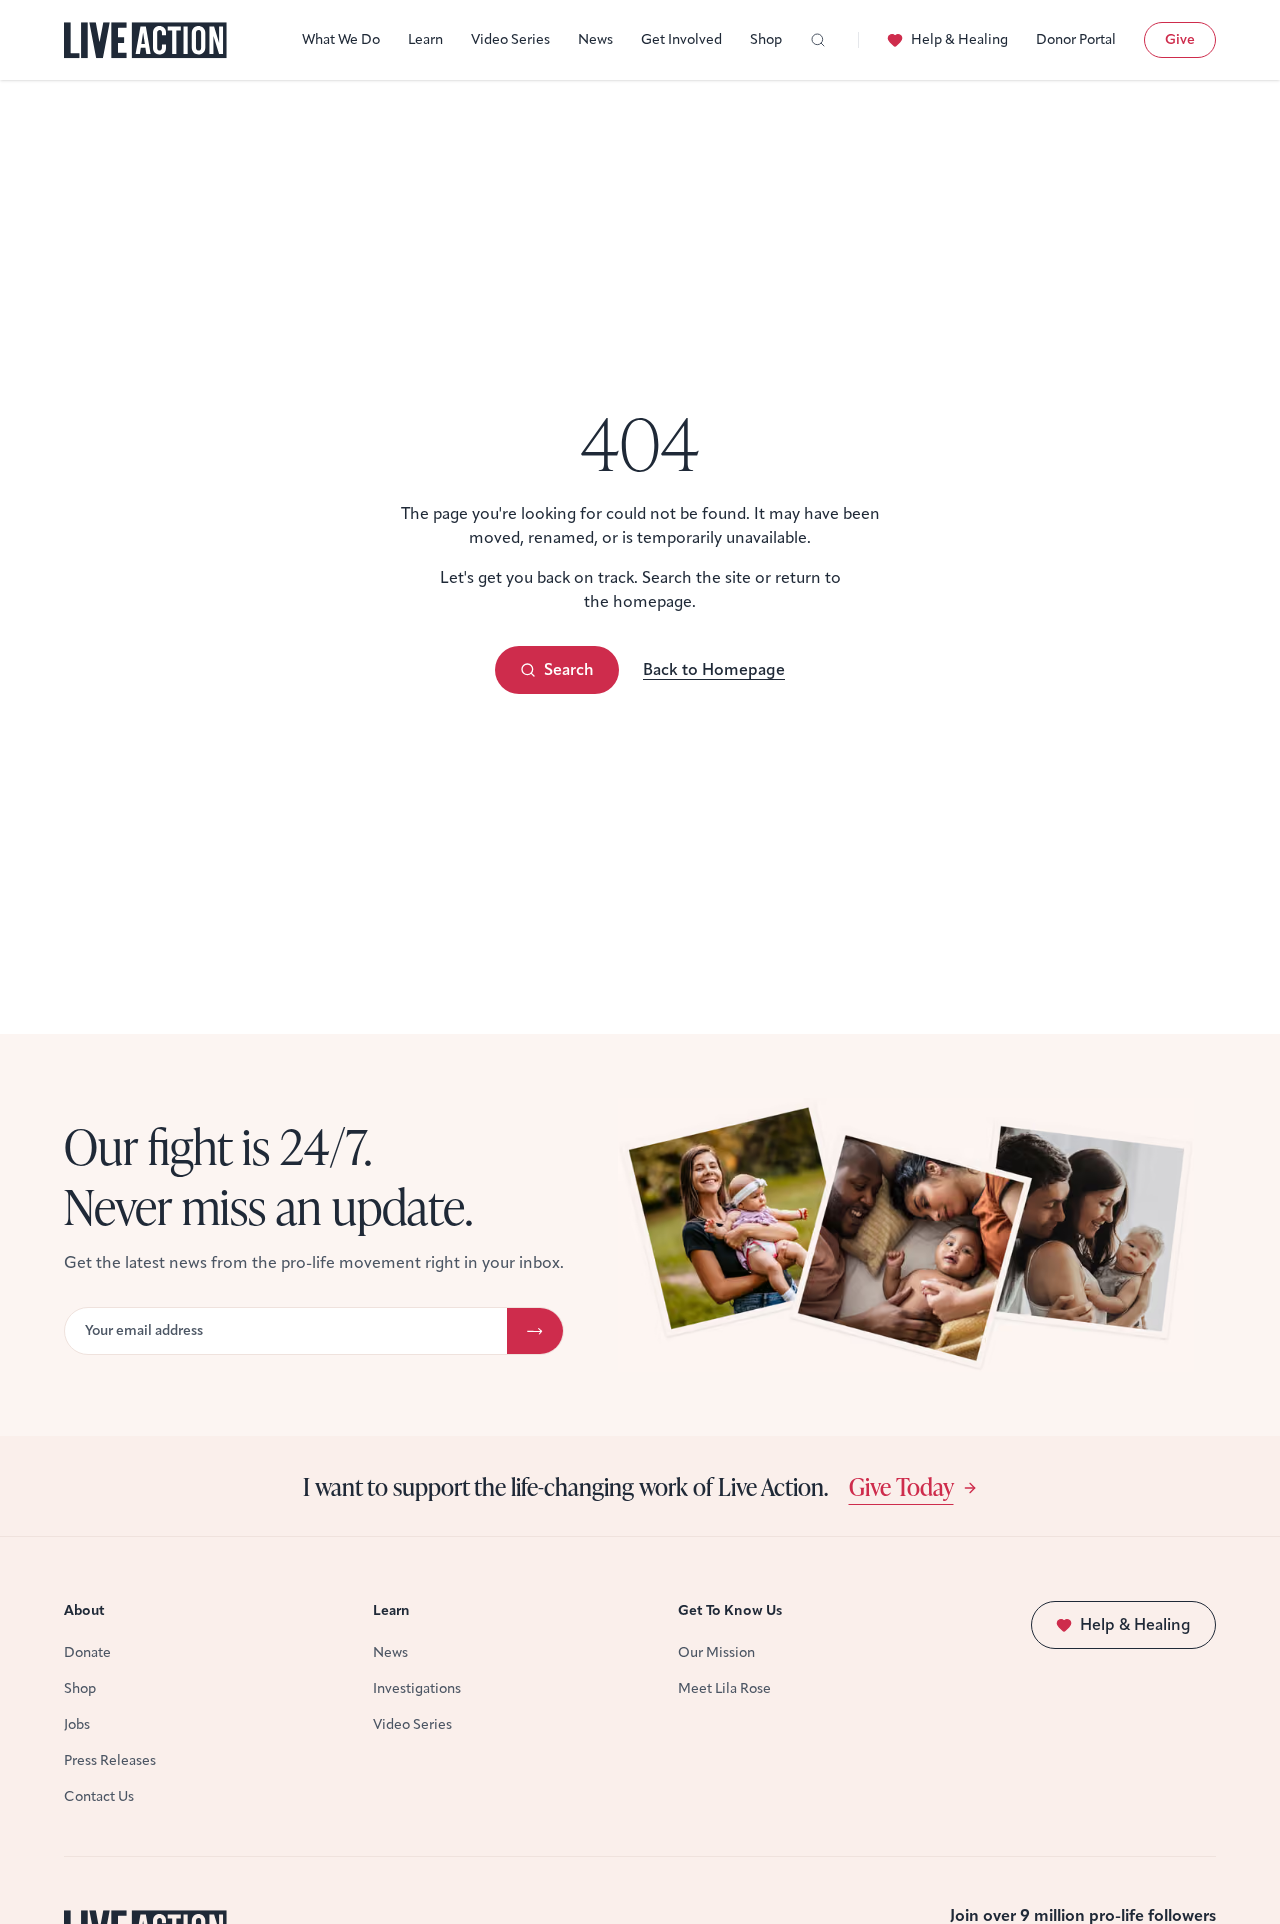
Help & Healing (959, 39)
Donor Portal (1076, 39)
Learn (425, 39)
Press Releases (110, 1760)
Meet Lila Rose (724, 1688)
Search (569, 669)
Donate (87, 1652)
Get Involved (681, 39)
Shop (766, 39)
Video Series (510, 39)
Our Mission (716, 1652)
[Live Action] (145, 40)
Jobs (77, 1724)
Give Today (901, 1486)
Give (1180, 39)
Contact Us (99, 1796)
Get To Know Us (730, 1610)
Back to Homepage (714, 669)
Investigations (417, 1688)
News (595, 39)
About (84, 1610)
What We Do (341, 39)
